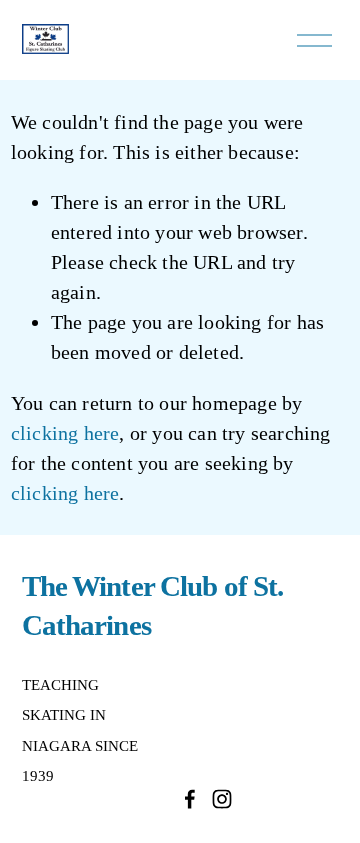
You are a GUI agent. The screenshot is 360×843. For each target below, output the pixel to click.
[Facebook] (190, 799)
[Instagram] (222, 799)
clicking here (65, 433)
